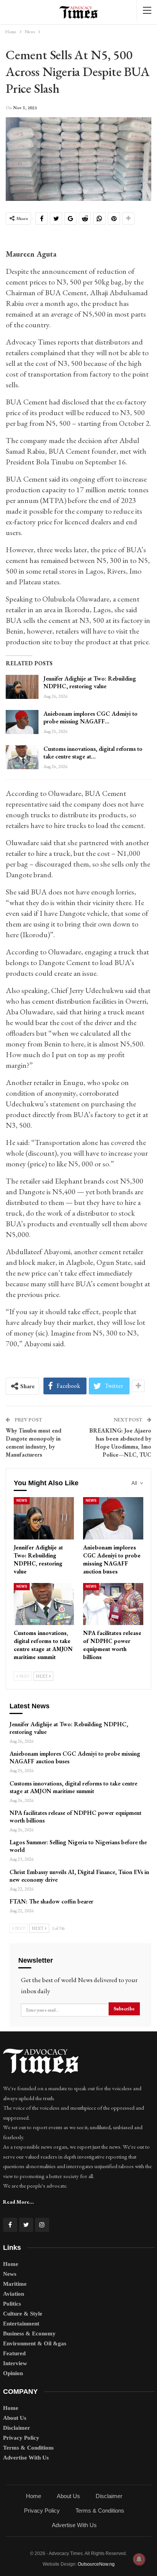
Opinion (13, 2373)
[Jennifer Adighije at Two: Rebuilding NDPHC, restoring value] (22, 687)
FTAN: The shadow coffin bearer (51, 1901)
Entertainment (21, 2324)
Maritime (15, 2284)
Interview (15, 2363)
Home (11, 2264)
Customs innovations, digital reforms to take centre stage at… (93, 753)
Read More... (18, 2202)
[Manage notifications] (139, 2559)
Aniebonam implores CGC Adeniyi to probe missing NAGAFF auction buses (75, 1757)
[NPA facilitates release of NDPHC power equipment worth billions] (113, 1604)
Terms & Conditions (28, 2448)
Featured (14, 2353)
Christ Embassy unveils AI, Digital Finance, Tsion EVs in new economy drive (79, 1876)
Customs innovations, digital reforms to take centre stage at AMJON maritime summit (73, 1787)
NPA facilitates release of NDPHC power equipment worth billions (75, 1817)
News (22, 1501)
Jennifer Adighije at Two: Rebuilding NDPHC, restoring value (90, 682)
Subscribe (124, 2009)
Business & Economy (29, 2333)
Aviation (14, 2294)
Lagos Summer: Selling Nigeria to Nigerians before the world (78, 1846)
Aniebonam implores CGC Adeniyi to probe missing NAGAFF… (91, 717)
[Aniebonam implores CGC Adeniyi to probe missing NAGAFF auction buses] (22, 722)
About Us (15, 2418)
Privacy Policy (21, 2438)
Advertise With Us (26, 2458)
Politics (12, 2304)
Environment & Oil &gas (35, 2343)
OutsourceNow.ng (96, 2564)
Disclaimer (17, 2428)
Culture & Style (23, 2314)
